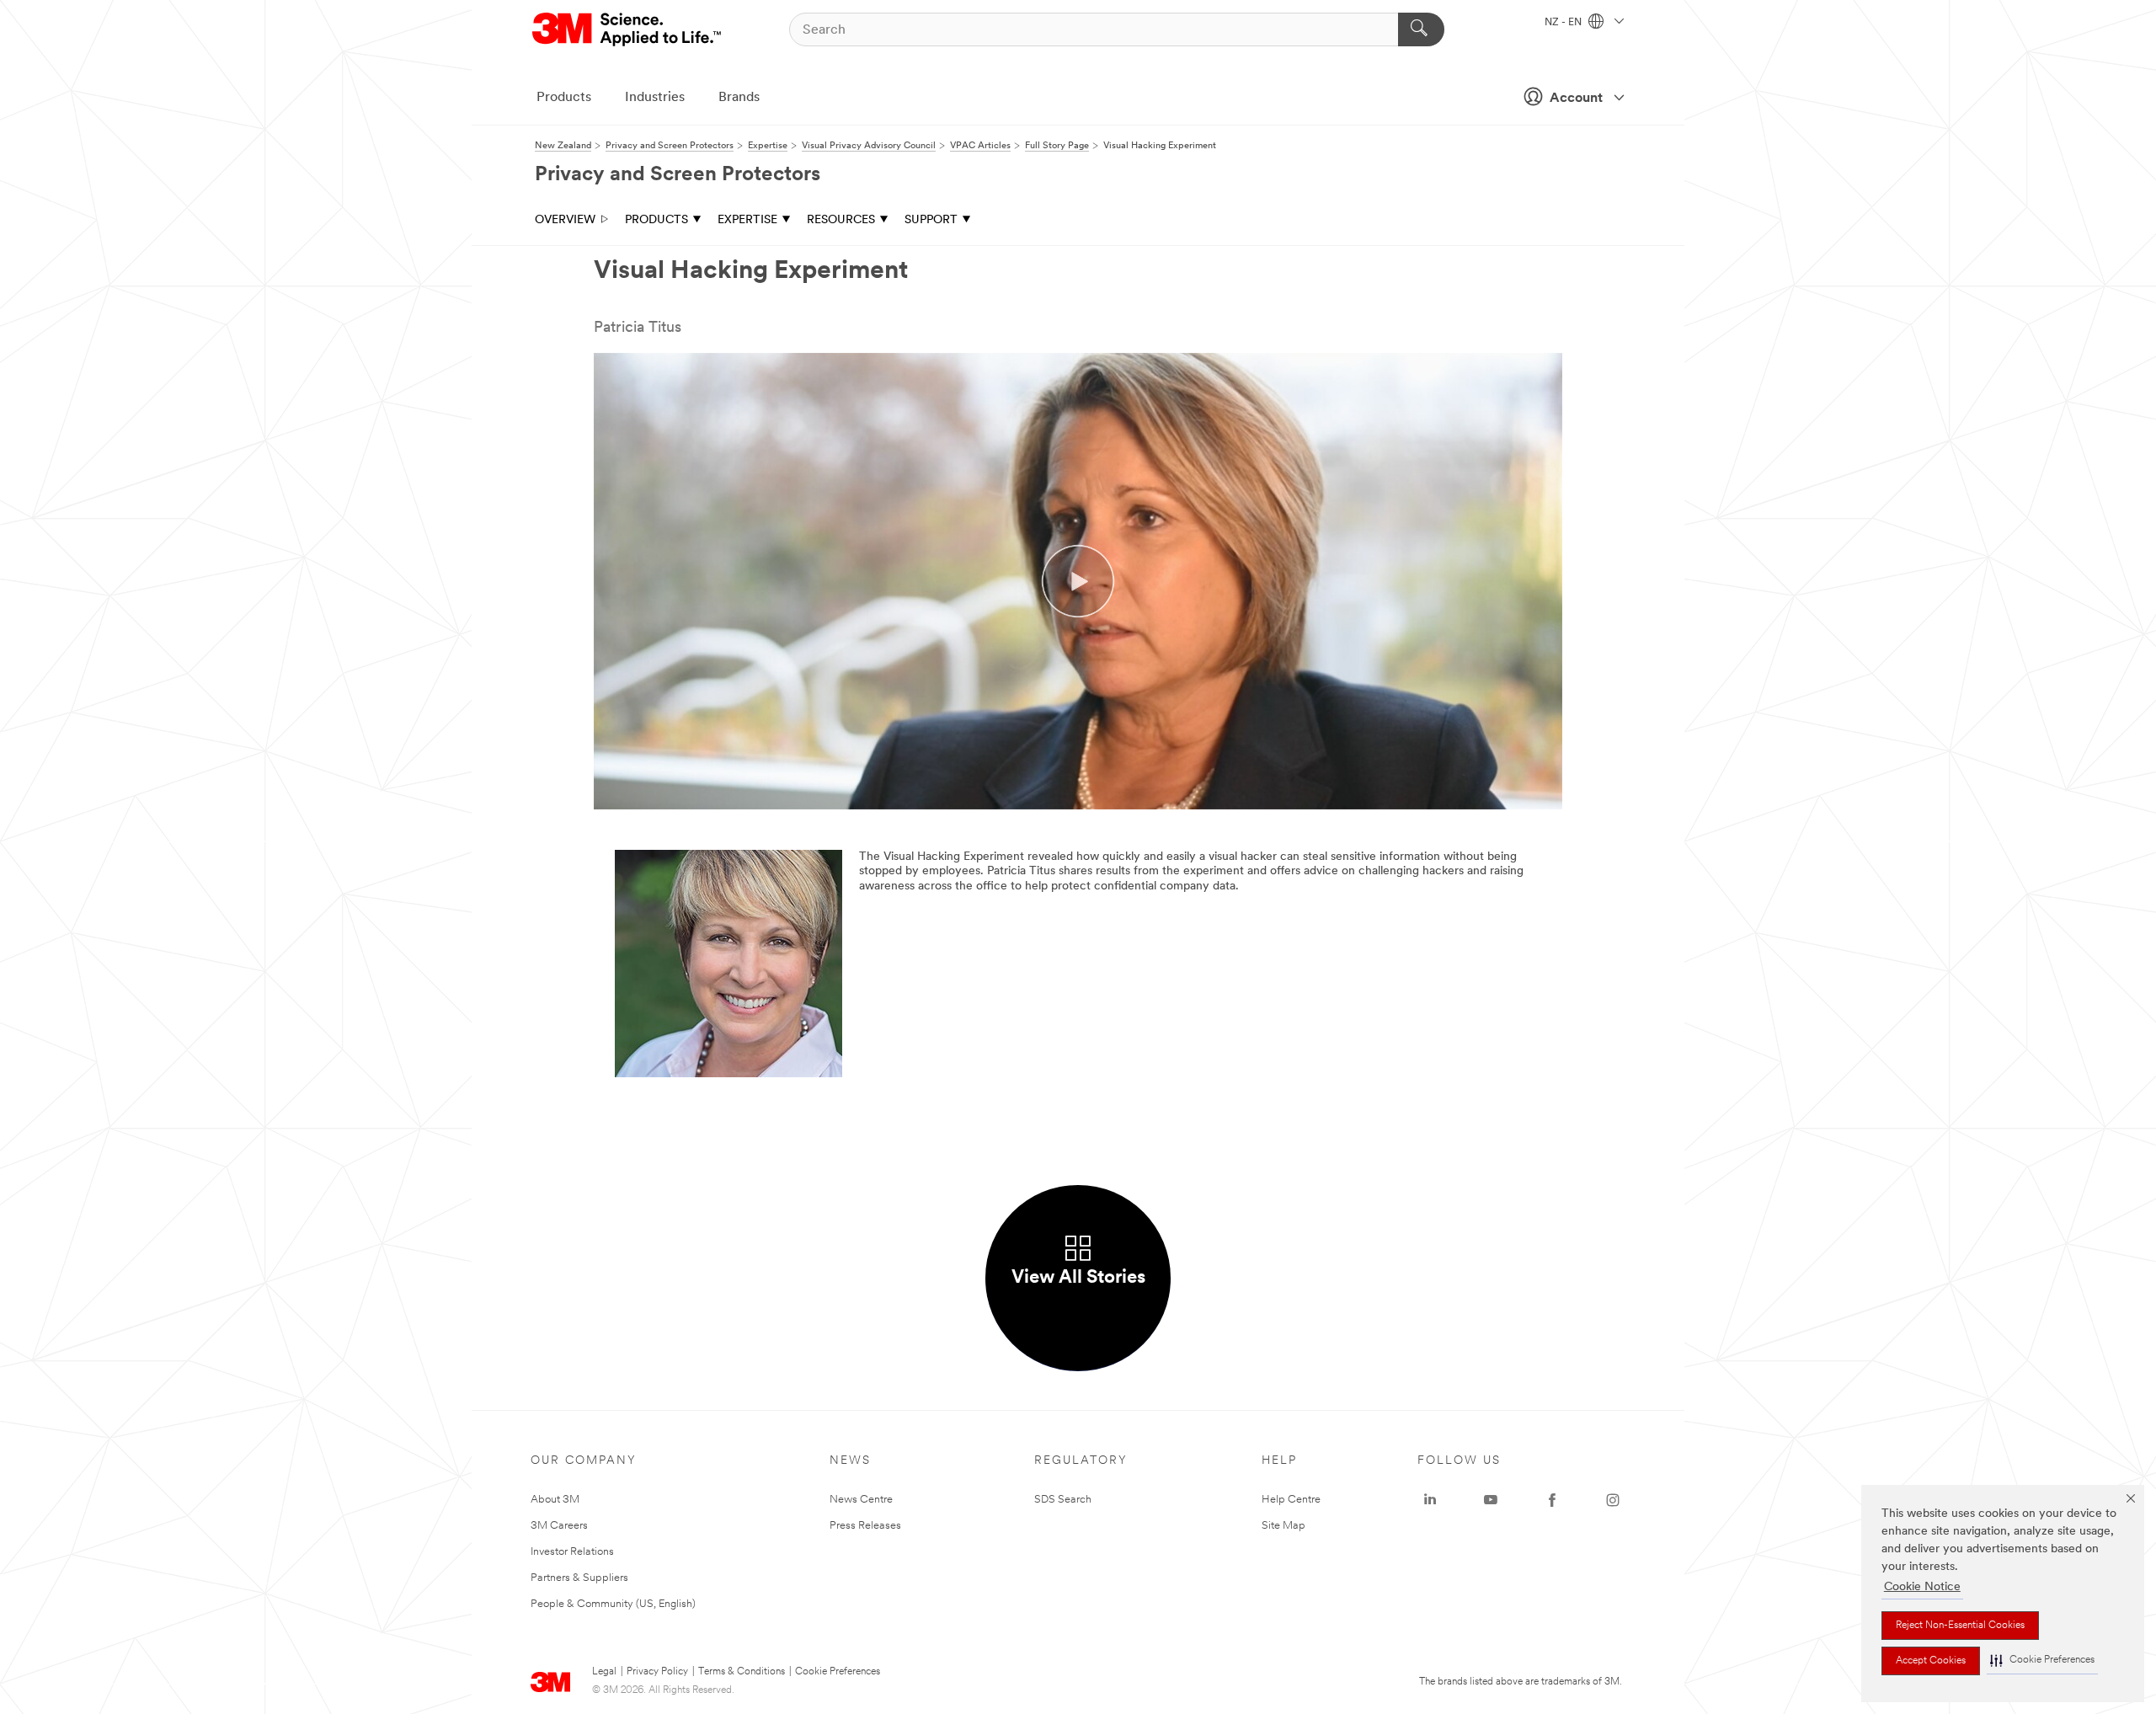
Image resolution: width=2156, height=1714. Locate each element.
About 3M (555, 1500)
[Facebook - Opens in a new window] (1552, 1500)
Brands (739, 98)
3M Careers (559, 1526)
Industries (655, 98)
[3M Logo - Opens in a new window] (628, 29)
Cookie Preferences (838, 1672)
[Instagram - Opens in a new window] (1613, 1500)
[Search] (1421, 29)
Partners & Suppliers (579, 1578)
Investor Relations (572, 1552)
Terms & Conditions (742, 1672)
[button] (2042, 1661)
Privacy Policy (657, 1672)
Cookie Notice (1922, 1587)
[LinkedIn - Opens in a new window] (1430, 1500)
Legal (604, 1672)
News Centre (861, 1500)
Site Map (1283, 1526)
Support (931, 220)
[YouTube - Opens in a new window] (1491, 1500)
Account (1576, 99)
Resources (841, 220)
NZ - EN (1564, 23)
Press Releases (865, 1526)
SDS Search (1063, 1500)
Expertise (747, 220)
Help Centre (1291, 1500)
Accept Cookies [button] (1931, 1661)
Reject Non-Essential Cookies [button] (1960, 1626)
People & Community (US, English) (613, 1604)
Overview (565, 220)
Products (564, 98)
